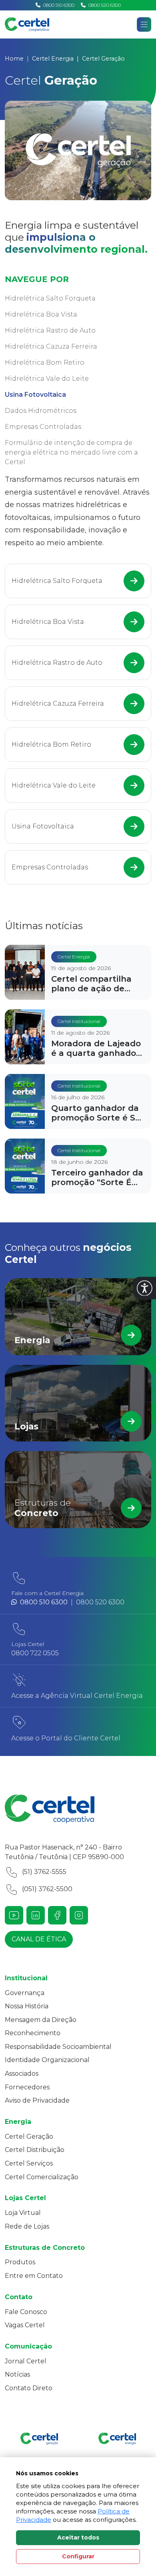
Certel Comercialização (42, 2177)
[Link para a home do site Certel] (78, 1809)
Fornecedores (27, 2087)
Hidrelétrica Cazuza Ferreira (51, 346)
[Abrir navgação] (144, 24)
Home (14, 59)
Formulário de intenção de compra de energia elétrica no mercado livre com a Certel (71, 452)
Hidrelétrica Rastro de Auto (50, 330)
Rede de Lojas (27, 2226)
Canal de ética (39, 1939)
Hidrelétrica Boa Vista (41, 314)
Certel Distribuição (35, 2150)
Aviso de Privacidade (37, 2100)
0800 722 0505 (35, 1653)
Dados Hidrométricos (41, 411)
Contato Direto (29, 2388)
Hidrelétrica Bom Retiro (45, 362)
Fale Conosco (26, 2312)
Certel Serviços (29, 2163)
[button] (145, 1288)
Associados (22, 2074)
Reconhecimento (33, 2033)
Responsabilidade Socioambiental (58, 2047)
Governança (25, 1993)
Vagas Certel (25, 2325)
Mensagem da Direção (41, 2020)
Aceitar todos (78, 2537)
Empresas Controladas (43, 427)
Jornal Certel (26, 2361)
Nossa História (27, 2006)
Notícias (17, 2374)
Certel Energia (53, 59)
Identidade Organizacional (47, 2060)
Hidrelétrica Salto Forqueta (50, 298)
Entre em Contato (34, 2276)
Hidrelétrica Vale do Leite (47, 379)
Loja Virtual (23, 2213)
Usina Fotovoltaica (35, 395)
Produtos (20, 2262)
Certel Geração (29, 2137)
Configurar (78, 2556)
